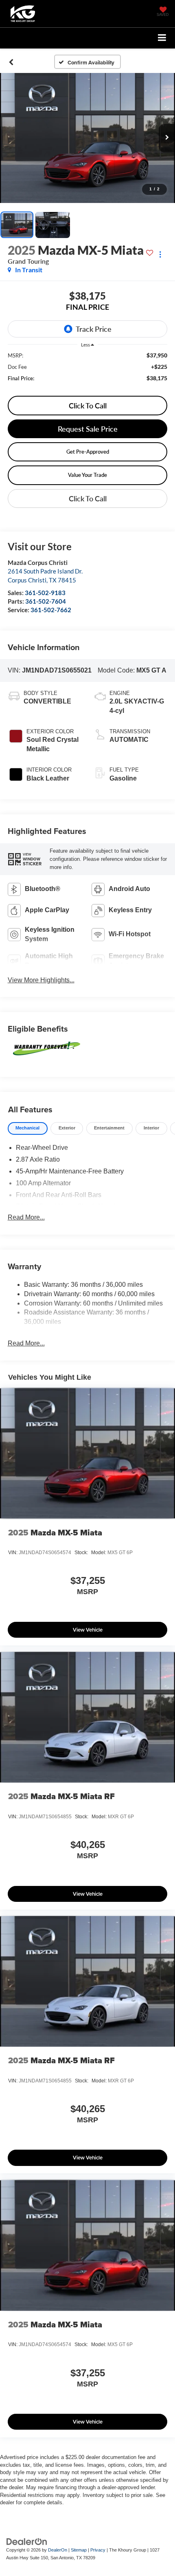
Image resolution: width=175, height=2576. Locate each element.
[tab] (28, 1128)
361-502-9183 (45, 593)
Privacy (98, 2550)
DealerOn (58, 2550)
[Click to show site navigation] (162, 38)
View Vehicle (88, 1630)
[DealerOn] (27, 2541)
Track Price (94, 329)
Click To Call (88, 406)
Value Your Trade (87, 475)
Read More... (26, 1217)
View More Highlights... (41, 980)
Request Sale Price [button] (88, 429)
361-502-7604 (46, 601)
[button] (11, 62)
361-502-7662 (51, 610)
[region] (88, 371)
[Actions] (160, 254)
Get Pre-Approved (88, 452)
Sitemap (79, 2550)
